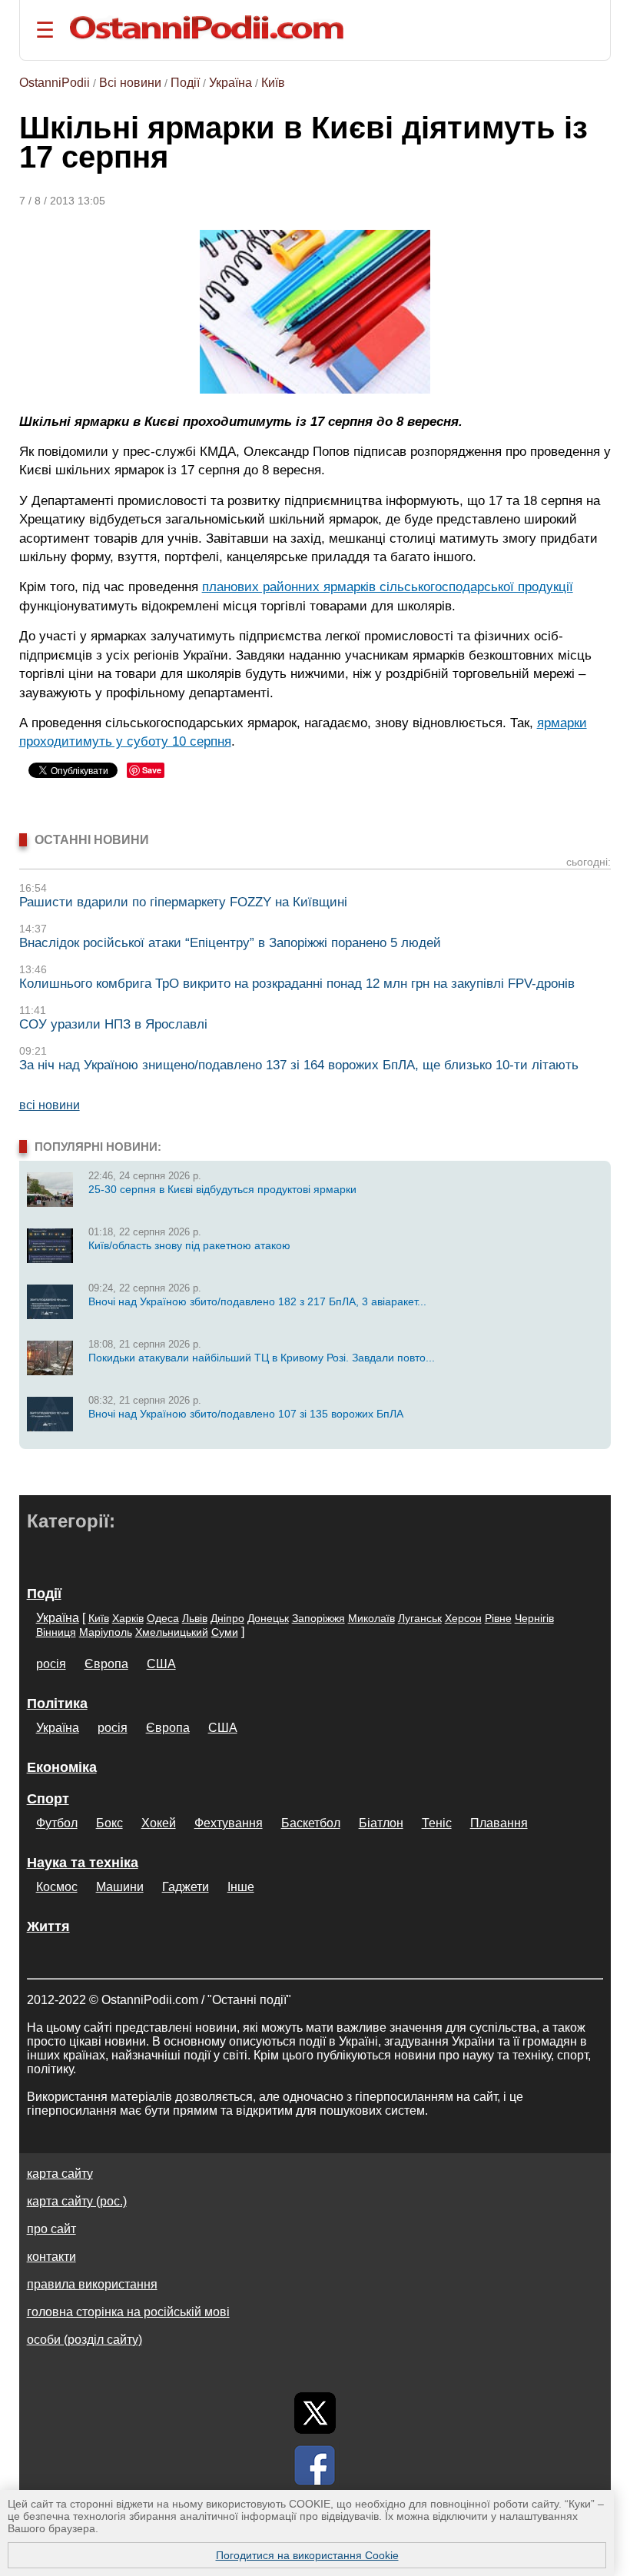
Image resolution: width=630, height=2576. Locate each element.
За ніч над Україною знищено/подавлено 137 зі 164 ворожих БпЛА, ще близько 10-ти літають (299, 1065)
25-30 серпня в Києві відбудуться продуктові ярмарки (222, 1189)
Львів (195, 1618)
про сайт (51, 2229)
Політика (57, 1703)
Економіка (62, 1767)
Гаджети (186, 1887)
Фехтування (229, 1823)
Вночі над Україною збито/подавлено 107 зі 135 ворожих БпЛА (246, 1414)
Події (185, 83)
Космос (57, 1887)
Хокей (159, 1823)
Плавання (499, 1823)
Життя (48, 1926)
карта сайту (60, 2174)
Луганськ (420, 1618)
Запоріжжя (318, 1618)
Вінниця (56, 1632)
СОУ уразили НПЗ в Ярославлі (113, 1024)
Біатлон (381, 1823)
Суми (225, 1632)
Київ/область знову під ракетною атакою (189, 1245)
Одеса (163, 1618)
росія (51, 1664)
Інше (241, 1887)
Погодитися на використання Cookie (307, 2555)
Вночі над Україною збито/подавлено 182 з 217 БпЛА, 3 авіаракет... (257, 1301)
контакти (51, 2257)
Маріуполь (106, 1632)
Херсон (463, 1618)
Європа (106, 1664)
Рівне (498, 1618)
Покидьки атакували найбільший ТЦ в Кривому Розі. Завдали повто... (262, 1358)
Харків (128, 1618)
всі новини (50, 1105)
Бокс (109, 1823)
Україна (230, 83)
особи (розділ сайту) (85, 2340)
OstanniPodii (55, 83)
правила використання (92, 2284)
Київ (273, 83)
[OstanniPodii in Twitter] (315, 2413)
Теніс (437, 1823)
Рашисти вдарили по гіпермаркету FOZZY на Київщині (183, 902)
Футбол (57, 1823)
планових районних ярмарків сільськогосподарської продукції (388, 587)
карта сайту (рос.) (77, 2201)
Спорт (48, 1799)
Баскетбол (311, 1823)
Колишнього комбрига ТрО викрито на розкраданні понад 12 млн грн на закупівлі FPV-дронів (297, 984)
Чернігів (534, 1618)
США (161, 1664)
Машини (120, 1887)
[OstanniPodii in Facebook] (315, 2465)
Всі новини (130, 83)
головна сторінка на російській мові (128, 2312)
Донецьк (268, 1618)
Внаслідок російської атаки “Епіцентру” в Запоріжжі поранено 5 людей (230, 943)
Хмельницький (172, 1632)
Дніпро (227, 1618)
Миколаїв (371, 1618)
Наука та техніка (83, 1863)
